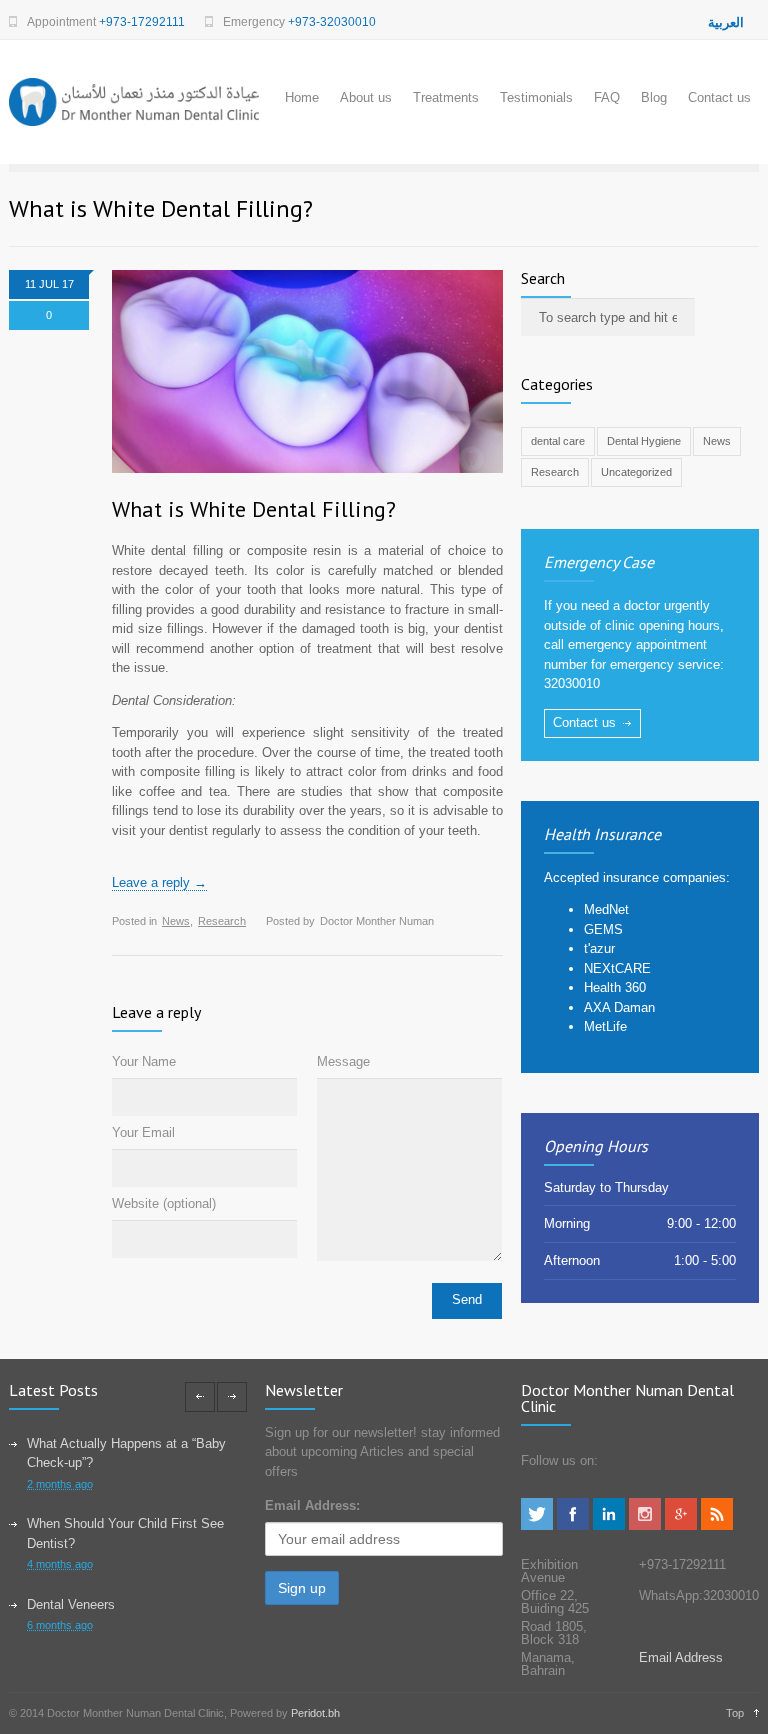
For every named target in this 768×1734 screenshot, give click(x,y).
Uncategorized (636, 472)
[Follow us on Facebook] (573, 1525)
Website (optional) (164, 1203)
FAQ (607, 97)
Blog (654, 97)
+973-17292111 (142, 22)
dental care (558, 441)
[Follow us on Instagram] (645, 1525)
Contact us (719, 97)
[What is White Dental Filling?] (307, 371)
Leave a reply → (159, 882)
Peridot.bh (315, 1713)
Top (735, 1713)
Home (302, 97)
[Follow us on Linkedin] (609, 1525)
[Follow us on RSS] (717, 1525)
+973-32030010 (332, 22)
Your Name (144, 1061)
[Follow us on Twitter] (537, 1525)
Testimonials (536, 97)
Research (222, 921)
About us (366, 97)
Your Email (143, 1132)
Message (343, 1061)
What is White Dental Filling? (254, 509)
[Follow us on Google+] (681, 1525)
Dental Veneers (71, 1604)
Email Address (681, 1657)
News (176, 921)
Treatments (446, 97)
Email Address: (312, 1505)
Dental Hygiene (644, 441)
